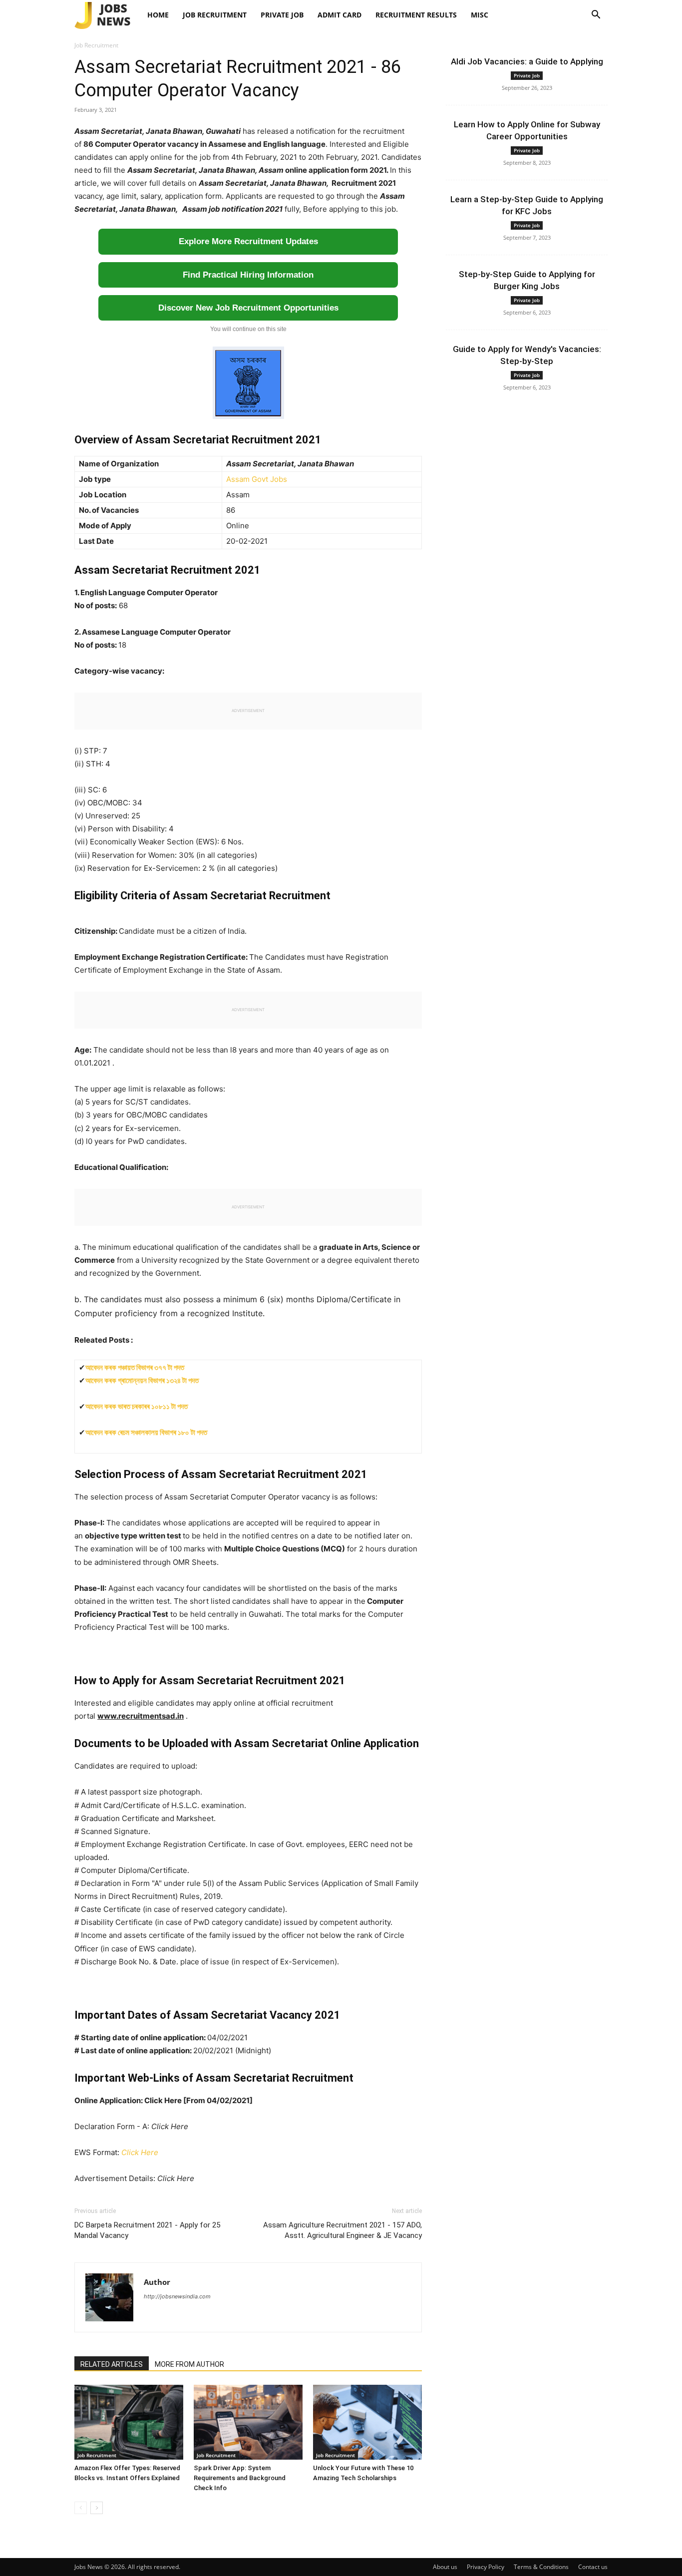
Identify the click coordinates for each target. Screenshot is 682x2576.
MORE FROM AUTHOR (189, 2364)
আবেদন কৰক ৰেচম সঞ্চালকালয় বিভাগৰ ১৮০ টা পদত (146, 1432)
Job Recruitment (215, 15)
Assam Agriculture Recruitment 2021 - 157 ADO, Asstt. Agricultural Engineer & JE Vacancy (342, 2230)
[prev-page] (81, 2508)
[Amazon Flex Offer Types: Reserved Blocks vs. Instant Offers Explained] (129, 2422)
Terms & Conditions (541, 2567)
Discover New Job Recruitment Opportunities (248, 308)
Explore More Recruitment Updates (248, 241)
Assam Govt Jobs (257, 479)
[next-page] (97, 2508)
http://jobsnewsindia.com (177, 2296)
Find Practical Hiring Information (248, 275)
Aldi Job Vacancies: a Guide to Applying (527, 61)
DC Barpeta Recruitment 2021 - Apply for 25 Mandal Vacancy (147, 2230)
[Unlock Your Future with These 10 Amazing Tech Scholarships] (367, 2422)
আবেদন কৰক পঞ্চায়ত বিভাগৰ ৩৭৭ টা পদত (135, 1367)
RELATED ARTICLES (112, 2364)
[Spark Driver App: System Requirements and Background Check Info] (248, 2422)
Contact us (593, 2567)
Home (158, 15)
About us (445, 2567)
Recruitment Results (416, 15)
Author (157, 2282)
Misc (480, 15)
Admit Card (340, 15)
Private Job (282, 15)
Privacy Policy (486, 2567)
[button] (596, 16)
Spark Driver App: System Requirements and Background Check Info (240, 2478)
